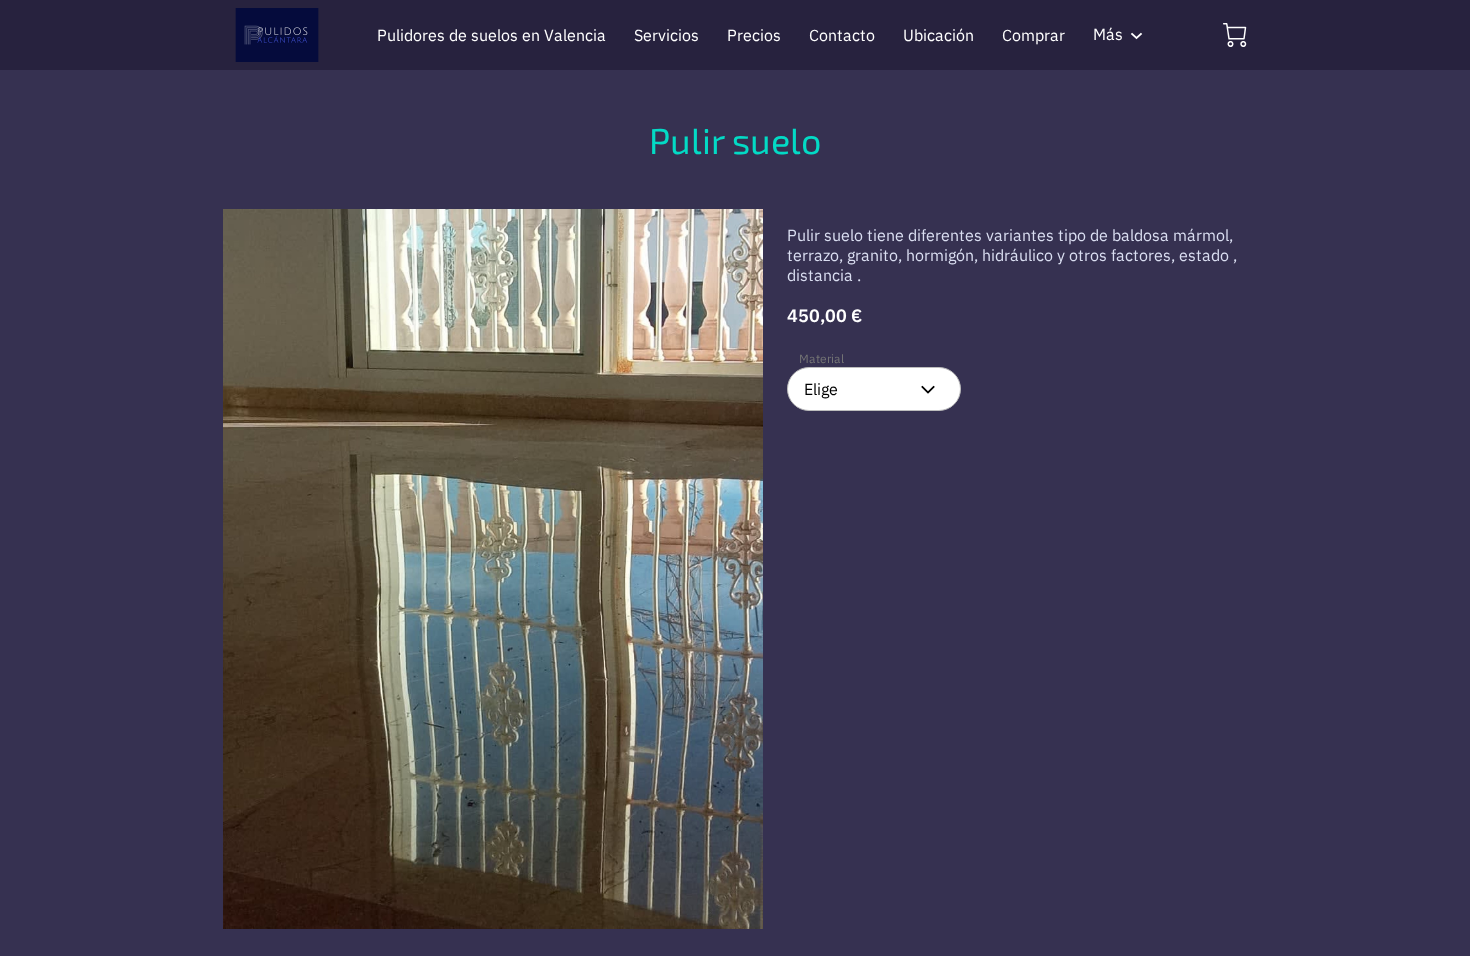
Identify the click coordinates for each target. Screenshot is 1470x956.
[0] (1235, 35)
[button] (874, 389)
